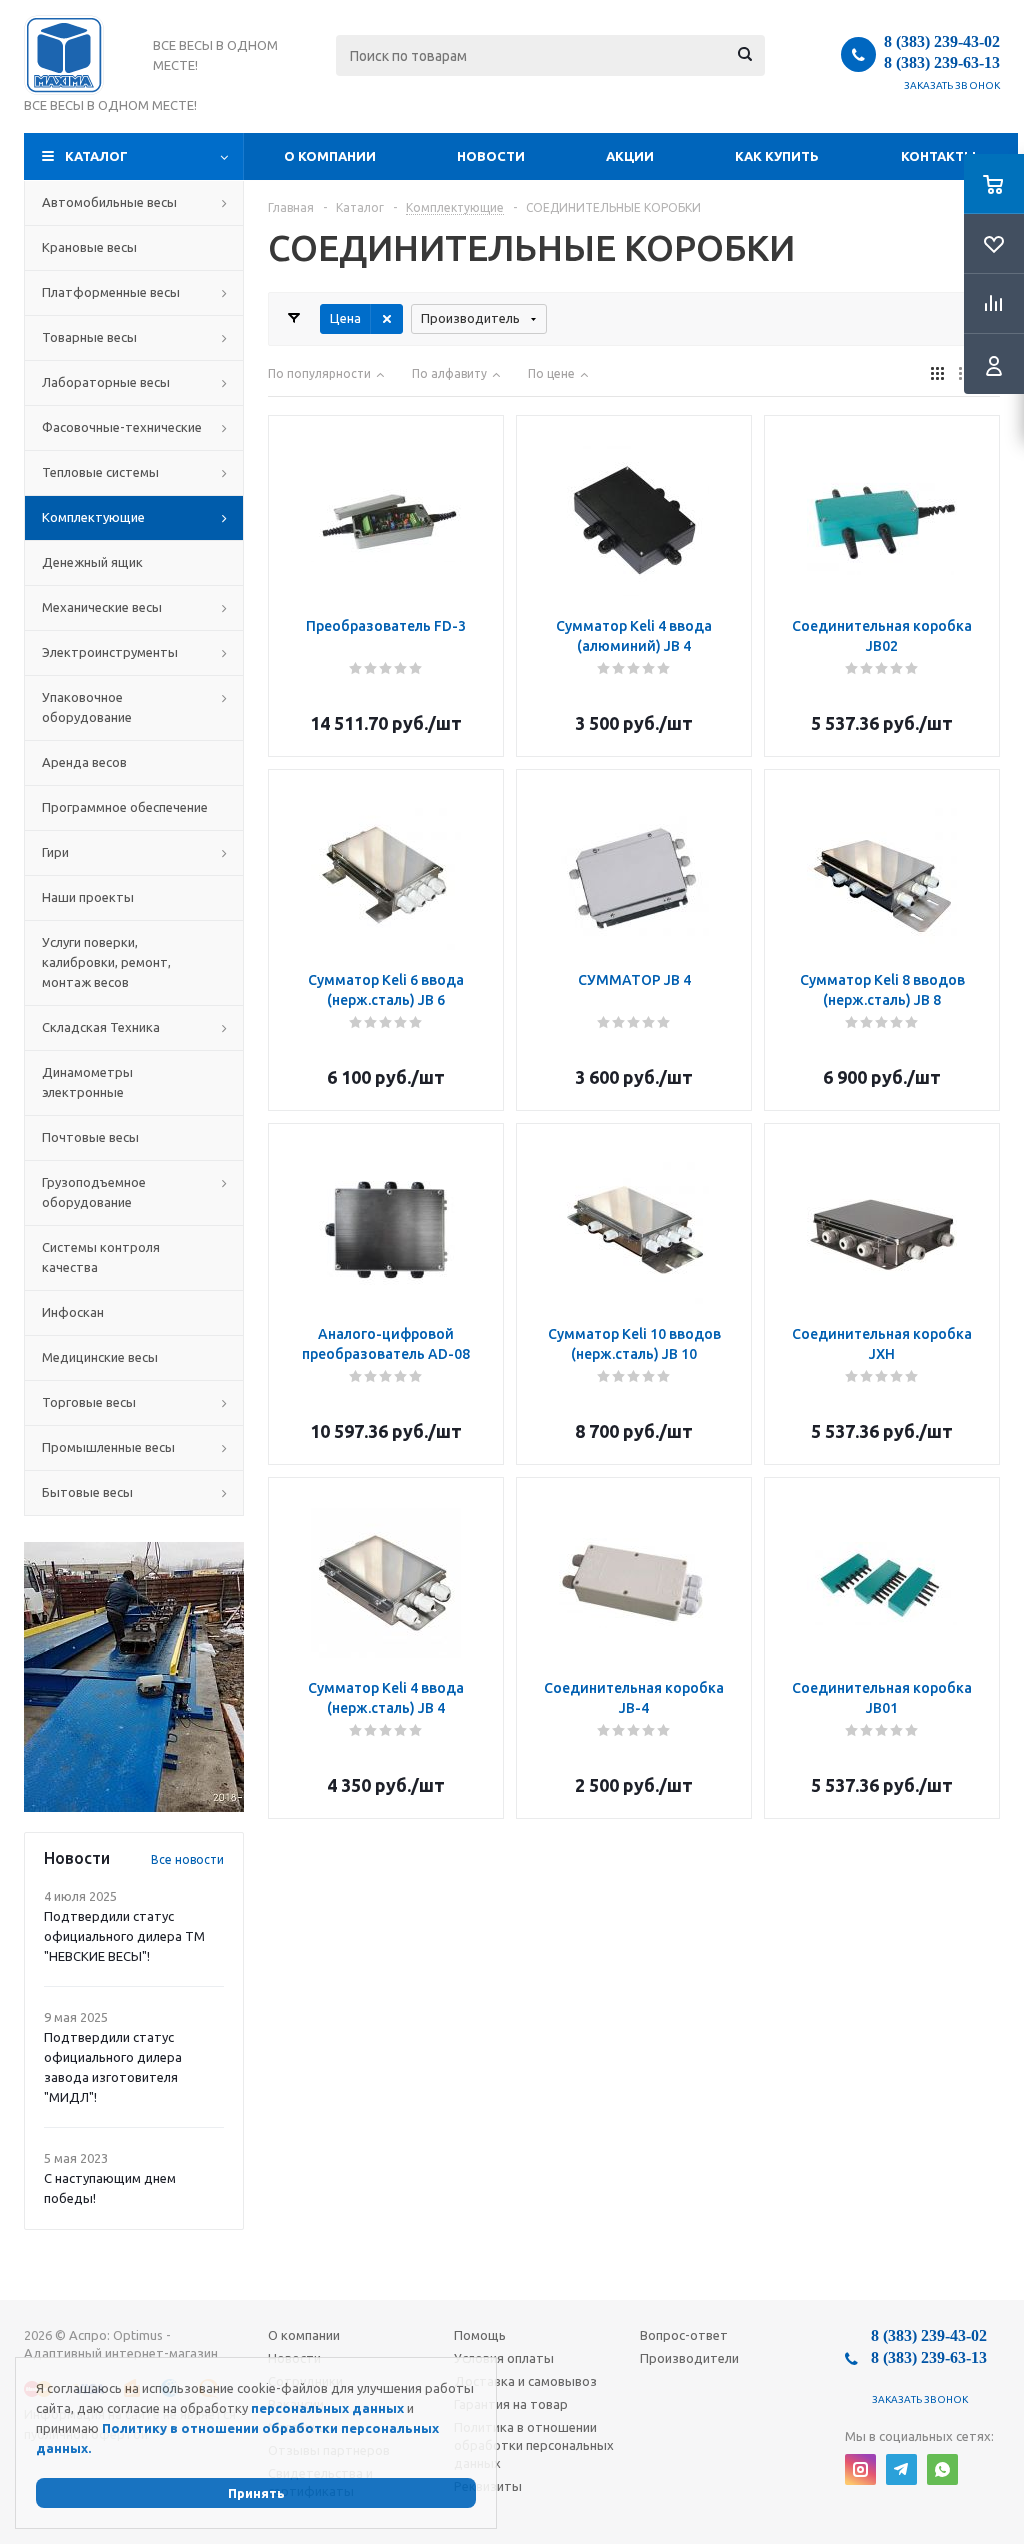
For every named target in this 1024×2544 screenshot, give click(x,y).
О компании (330, 156)
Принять (256, 2493)
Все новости (187, 1859)
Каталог (96, 156)
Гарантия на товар (511, 2404)
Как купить (777, 156)
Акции (630, 156)
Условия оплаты (504, 2358)
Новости (491, 156)
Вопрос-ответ (684, 2335)
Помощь (480, 2335)
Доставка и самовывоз (525, 2381)
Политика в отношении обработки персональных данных (534, 2445)
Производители (689, 2358)
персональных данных (327, 2408)
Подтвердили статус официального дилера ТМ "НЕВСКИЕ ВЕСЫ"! (124, 1936)
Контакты (938, 156)
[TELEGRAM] (901, 2469)
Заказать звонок (952, 85)
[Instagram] (860, 2469)
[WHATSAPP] (942, 2469)
